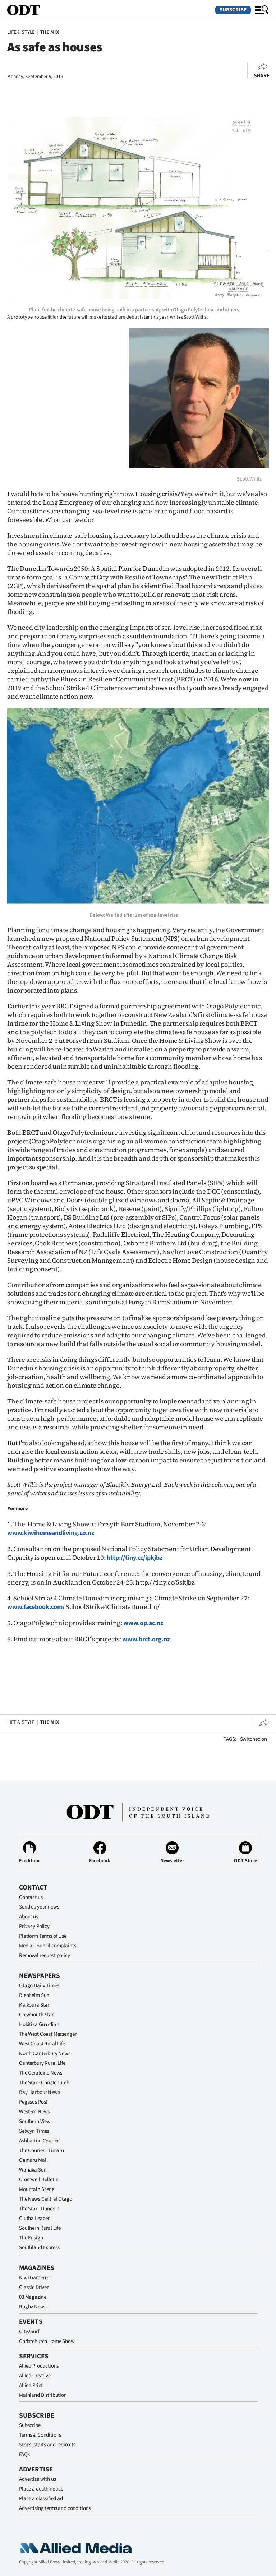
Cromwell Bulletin (39, 2180)
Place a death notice (41, 2489)
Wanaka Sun (33, 2170)
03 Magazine (33, 2297)
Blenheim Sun (34, 1995)
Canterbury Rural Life (42, 2063)
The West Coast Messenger (48, 2034)
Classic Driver (34, 2287)
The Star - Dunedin (39, 2209)
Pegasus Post (33, 2102)
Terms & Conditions (40, 2435)
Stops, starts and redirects (47, 2445)
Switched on (254, 1739)
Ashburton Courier (39, 2141)
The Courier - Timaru (42, 2150)
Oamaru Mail (33, 2160)
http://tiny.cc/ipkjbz (135, 1558)
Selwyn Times (34, 2131)
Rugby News (33, 2307)
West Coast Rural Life (42, 2044)
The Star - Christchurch (44, 2083)
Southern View (35, 2121)
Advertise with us (37, 2479)
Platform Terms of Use (43, 1936)
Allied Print (31, 2385)
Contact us (31, 1897)
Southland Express (39, 2247)
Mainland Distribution (43, 2395)
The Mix (50, 32)
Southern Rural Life (40, 2228)
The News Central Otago (46, 2199)
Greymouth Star (36, 2015)
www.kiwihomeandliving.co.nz (51, 1533)
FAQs (24, 2454)
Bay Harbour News (40, 2092)
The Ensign (31, 2238)
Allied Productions (39, 2366)
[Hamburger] (262, 10)
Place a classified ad (41, 2499)
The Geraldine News (41, 2073)
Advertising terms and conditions (55, 2508)
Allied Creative (35, 2376)
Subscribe (233, 10)
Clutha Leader (34, 2218)
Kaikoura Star (34, 2005)
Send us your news (39, 1907)
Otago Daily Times (39, 1986)
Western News (34, 2112)
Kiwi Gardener (34, 2278)
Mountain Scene (37, 2189)
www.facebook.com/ (36, 1607)
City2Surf (29, 2332)
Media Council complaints (47, 1946)
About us (29, 1917)
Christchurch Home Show (47, 2341)
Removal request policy (45, 1955)
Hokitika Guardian (39, 2024)
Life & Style (21, 32)
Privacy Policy (34, 1926)
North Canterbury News (45, 2054)
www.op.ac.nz (143, 1623)
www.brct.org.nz (146, 1639)
